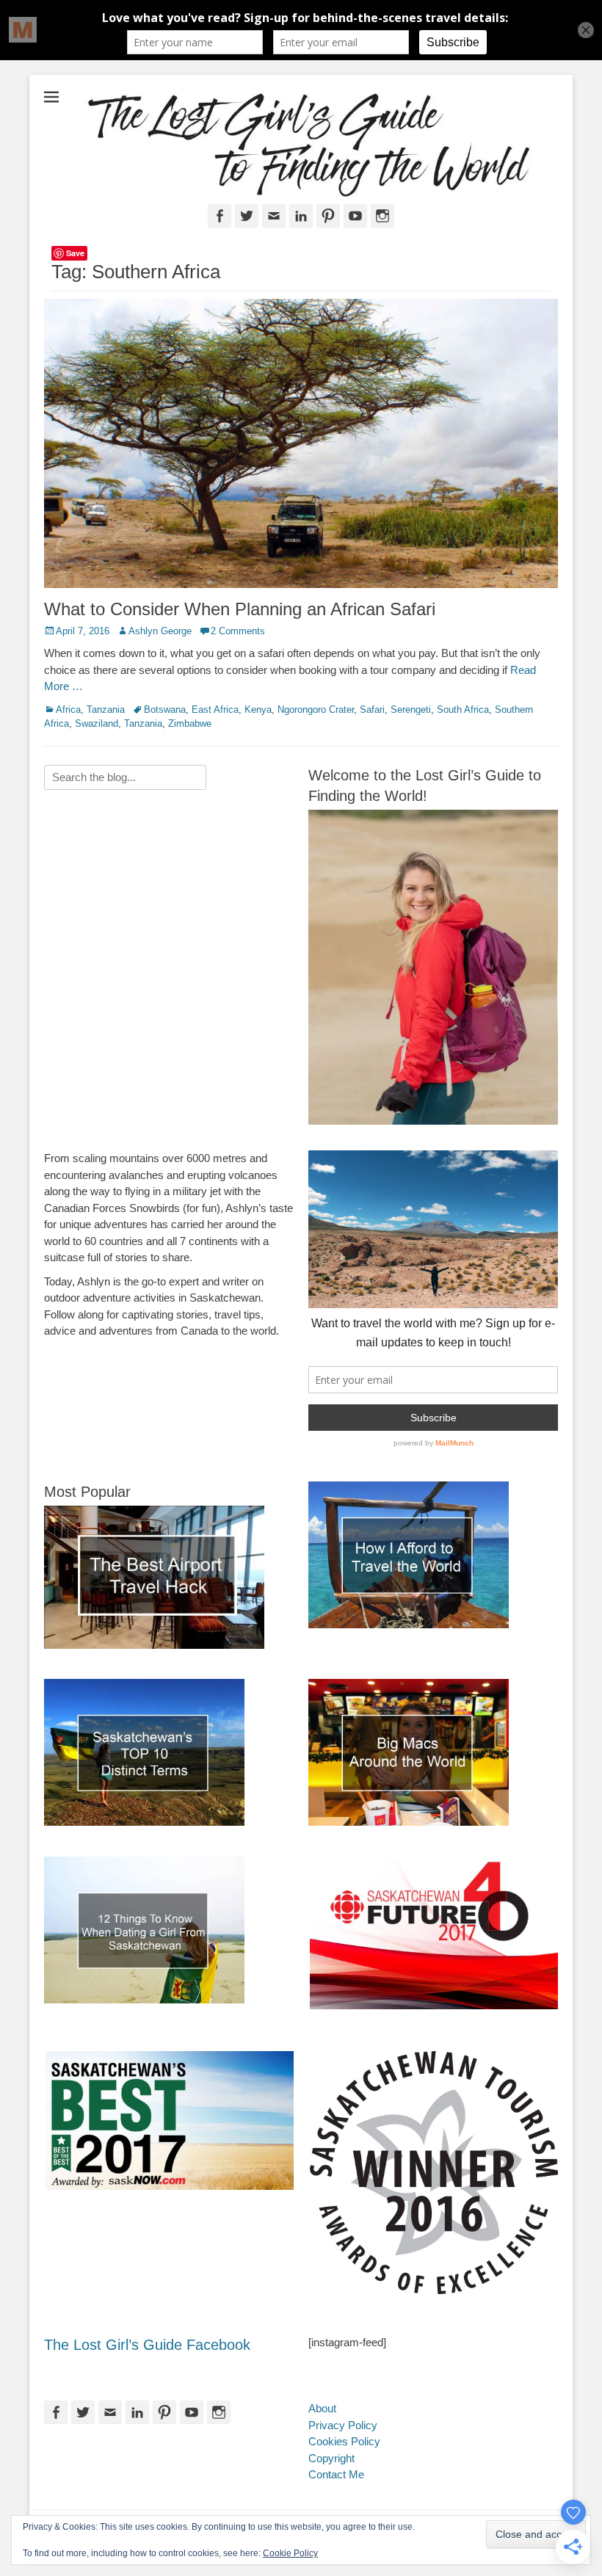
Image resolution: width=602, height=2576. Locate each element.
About (322, 2408)
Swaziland (97, 723)
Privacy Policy (343, 2425)
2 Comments (238, 631)
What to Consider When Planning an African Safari (240, 609)
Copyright (331, 2458)
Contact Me (336, 2474)
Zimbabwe (190, 723)
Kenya (258, 710)
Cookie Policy (290, 2553)
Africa (68, 710)
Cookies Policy (344, 2441)
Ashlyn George (160, 631)
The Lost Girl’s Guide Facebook (147, 2345)
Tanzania (106, 710)
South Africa (463, 710)
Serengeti (411, 710)
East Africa (215, 710)
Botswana (165, 710)
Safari (372, 710)
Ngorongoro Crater (316, 710)
